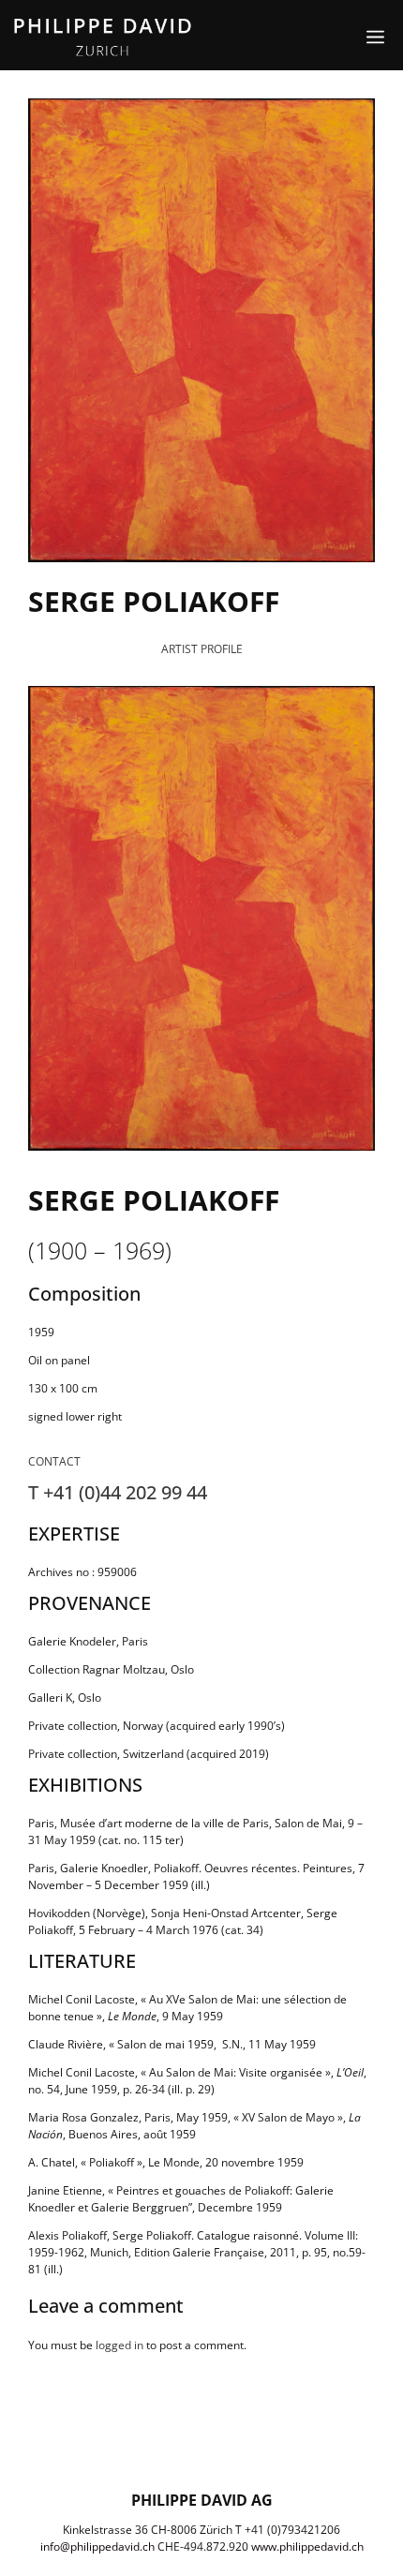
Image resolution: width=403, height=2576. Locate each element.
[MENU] (364, 37)
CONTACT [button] (54, 1461)
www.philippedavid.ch (307, 2546)
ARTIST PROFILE (202, 649)
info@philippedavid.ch (97, 2546)
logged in (119, 2345)
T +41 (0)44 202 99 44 (118, 1492)
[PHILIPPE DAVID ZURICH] (103, 37)
